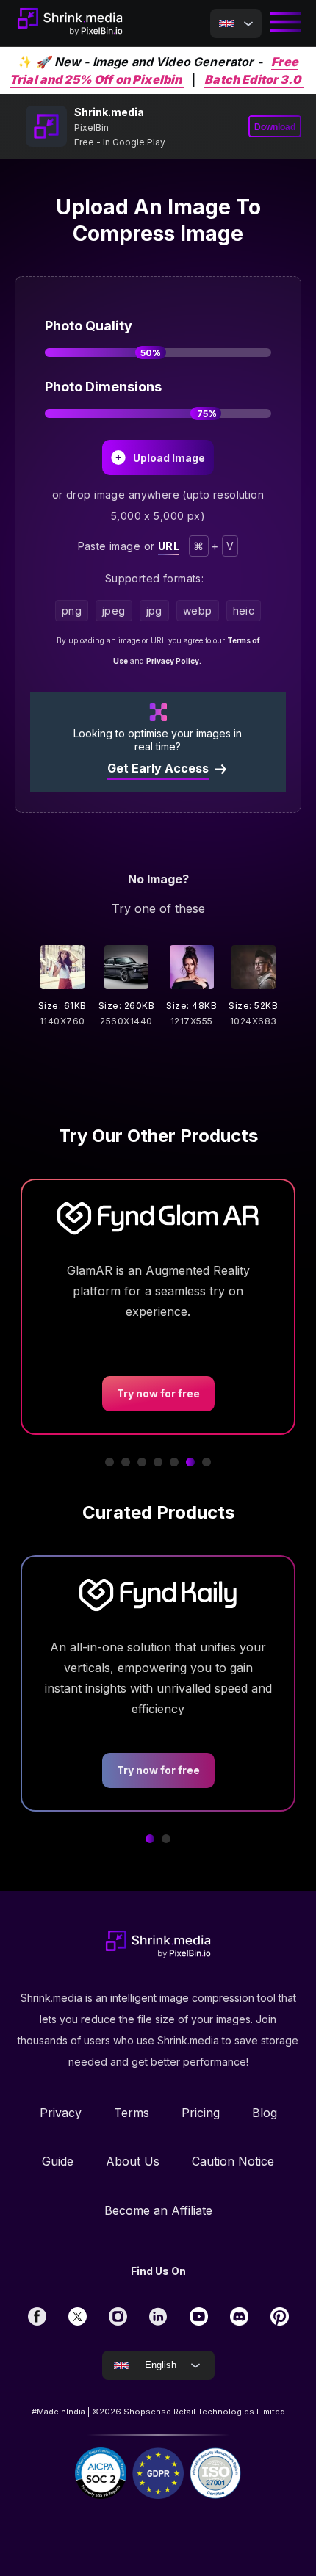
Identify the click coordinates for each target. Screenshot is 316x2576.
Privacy (61, 2113)
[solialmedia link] (37, 2316)
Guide (58, 2161)
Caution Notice (233, 2161)
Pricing (201, 2113)
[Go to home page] (70, 23)
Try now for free (158, 1770)
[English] (236, 23)
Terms (132, 2113)
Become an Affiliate (158, 2210)
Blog (265, 2113)
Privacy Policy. (174, 661)
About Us (133, 2161)
